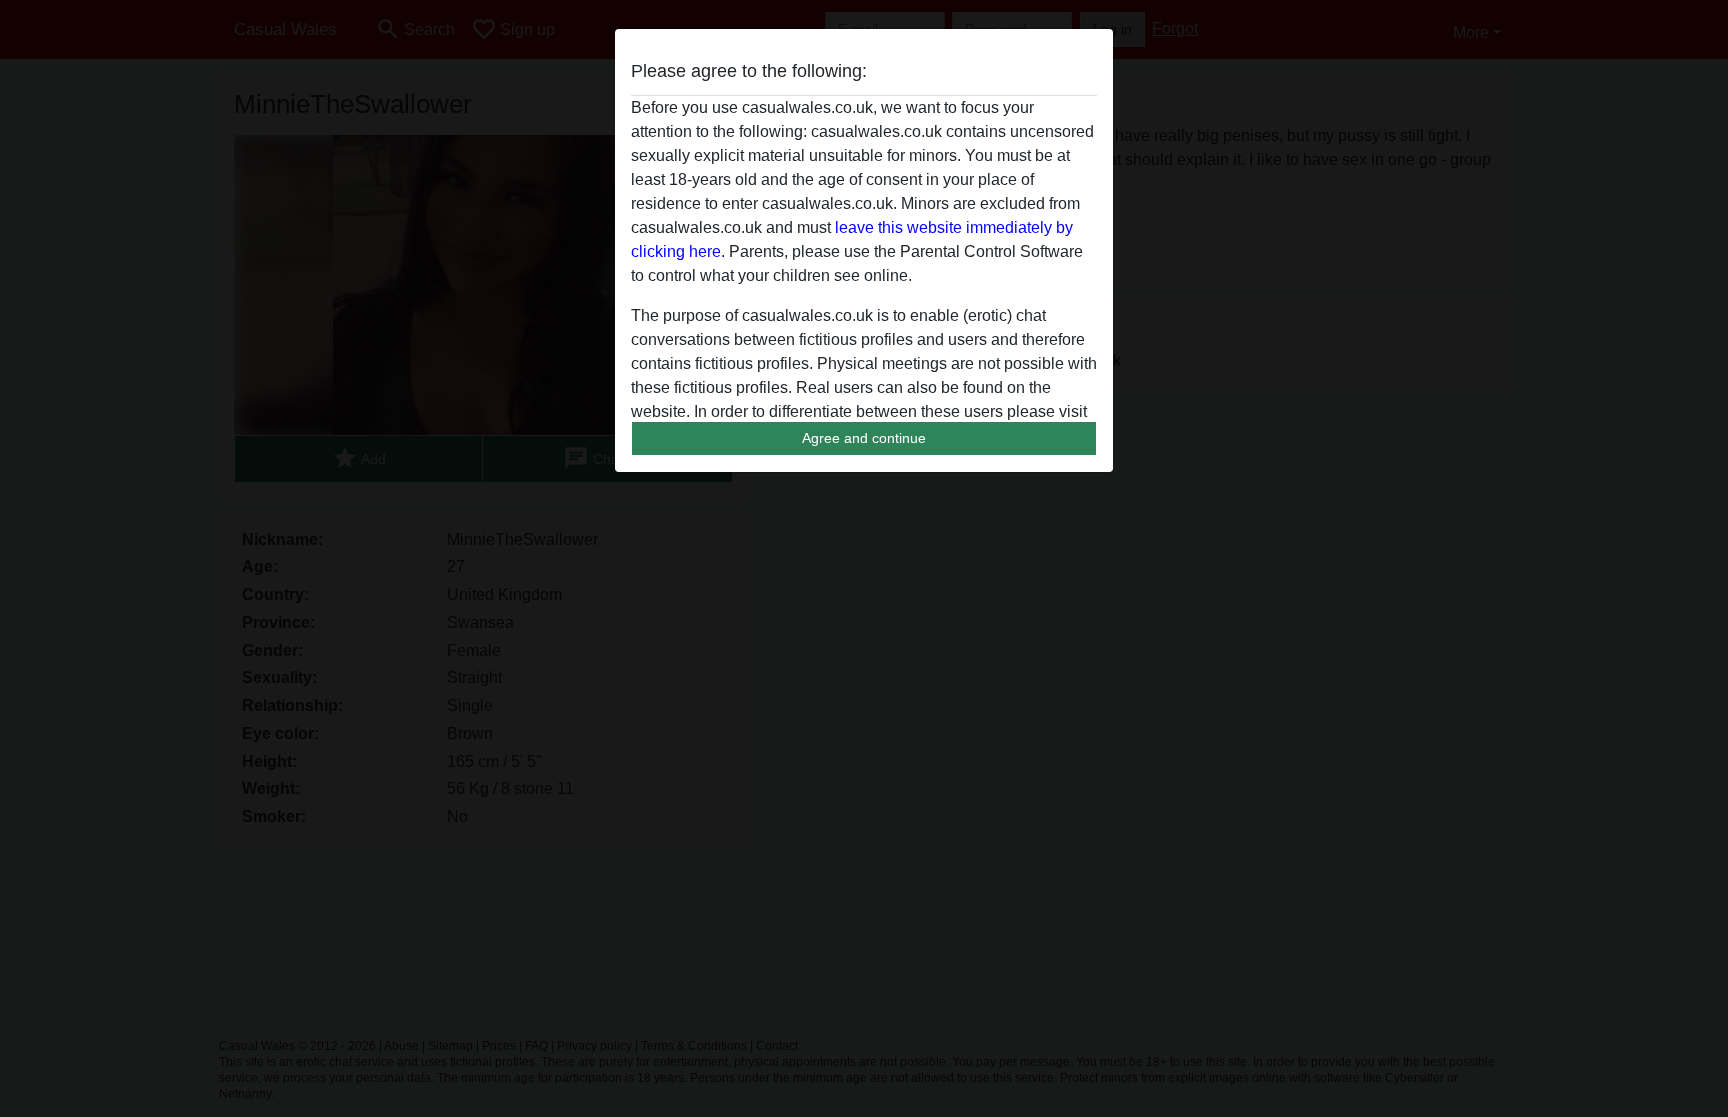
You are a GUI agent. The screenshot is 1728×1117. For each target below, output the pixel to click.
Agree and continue (864, 438)
